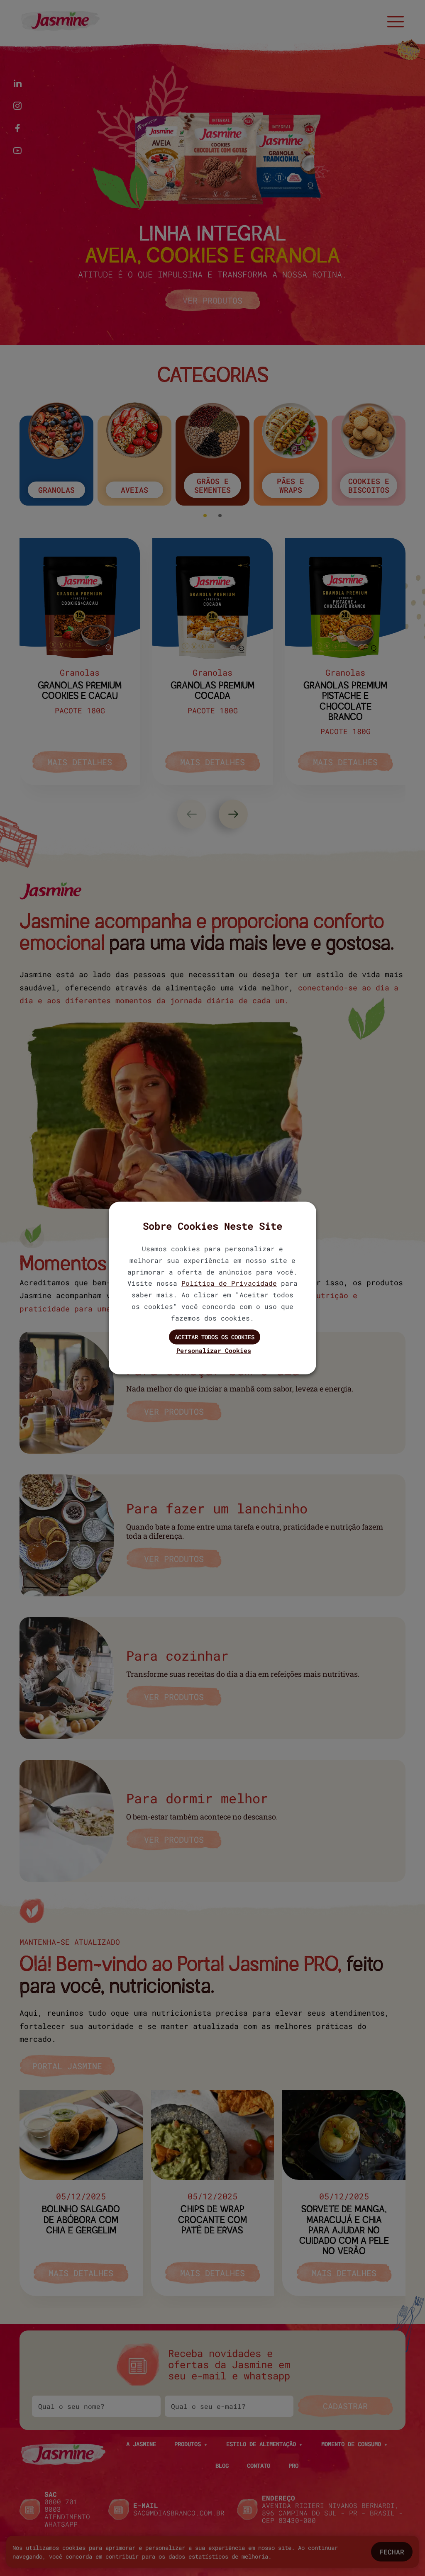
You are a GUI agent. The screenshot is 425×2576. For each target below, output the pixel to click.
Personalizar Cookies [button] (214, 1350)
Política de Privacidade (229, 1283)
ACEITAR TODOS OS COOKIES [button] (215, 1337)
